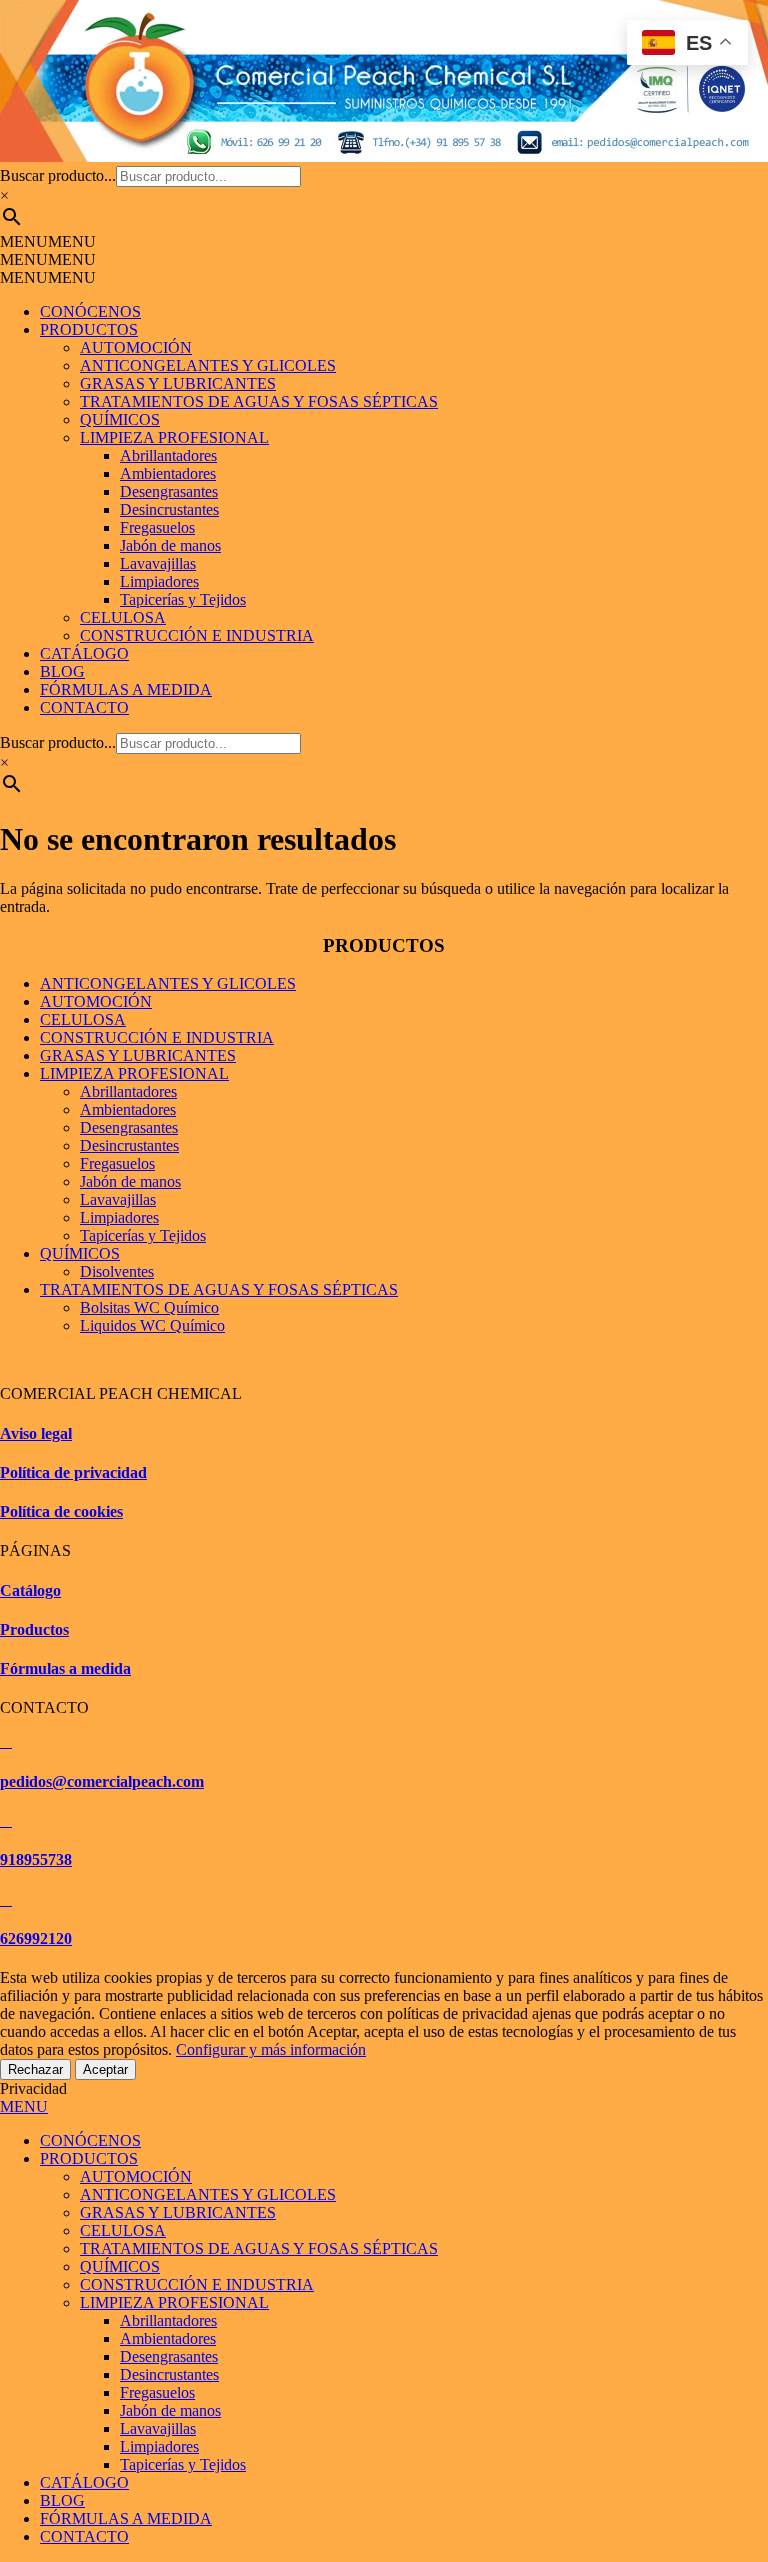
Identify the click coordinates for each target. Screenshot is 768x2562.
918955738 (36, 1859)
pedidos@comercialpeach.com (102, 1781)
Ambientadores (168, 473)
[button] (48, 241)
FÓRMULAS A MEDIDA (126, 689)
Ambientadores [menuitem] (168, 2338)
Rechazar (35, 2069)
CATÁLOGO (84, 653)
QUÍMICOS (120, 419)
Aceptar (105, 2069)
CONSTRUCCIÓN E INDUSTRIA (197, 635)
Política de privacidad (73, 1472)
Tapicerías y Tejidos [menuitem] (183, 2464)
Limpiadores (159, 581)
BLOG (62, 671)
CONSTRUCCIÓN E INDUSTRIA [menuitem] (197, 2284)
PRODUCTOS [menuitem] (89, 2158)
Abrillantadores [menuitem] (168, 2320)
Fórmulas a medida (65, 1668)
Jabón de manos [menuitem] (170, 2410)
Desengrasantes (169, 491)
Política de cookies (61, 1511)
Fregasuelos (157, 527)
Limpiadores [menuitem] (159, 2446)
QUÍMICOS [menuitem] (120, 2266)
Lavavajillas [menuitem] (158, 2428)
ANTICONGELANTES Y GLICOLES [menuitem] (208, 2194)
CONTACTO (84, 707)
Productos (34, 1629)
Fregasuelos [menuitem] (157, 2392)
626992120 (36, 1938)
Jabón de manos (170, 545)
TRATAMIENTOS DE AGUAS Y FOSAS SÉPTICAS (259, 401)
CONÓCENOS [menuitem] (90, 2140)
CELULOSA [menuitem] (123, 2230)
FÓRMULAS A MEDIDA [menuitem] (126, 2518)
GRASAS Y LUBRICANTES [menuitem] (178, 2212)
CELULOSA (123, 617)
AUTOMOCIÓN (136, 347)
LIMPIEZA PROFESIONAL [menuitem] (174, 2302)
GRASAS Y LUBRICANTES (178, 383)
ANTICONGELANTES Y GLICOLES (208, 365)
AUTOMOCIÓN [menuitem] (136, 2176)
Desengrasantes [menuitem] (169, 2356)
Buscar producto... (58, 175)
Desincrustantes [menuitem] (169, 2374)
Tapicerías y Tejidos (183, 599)
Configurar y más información (271, 2049)
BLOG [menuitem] (62, 2500)
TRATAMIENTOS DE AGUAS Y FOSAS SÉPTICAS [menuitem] (259, 2248)
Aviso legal (36, 1433)
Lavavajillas (158, 563)
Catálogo (30, 1590)
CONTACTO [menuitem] (84, 2536)
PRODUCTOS (89, 329)
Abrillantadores (168, 455)
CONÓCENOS (90, 311)
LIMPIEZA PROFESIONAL (174, 437)
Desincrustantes (169, 509)
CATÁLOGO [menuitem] (84, 2482)
